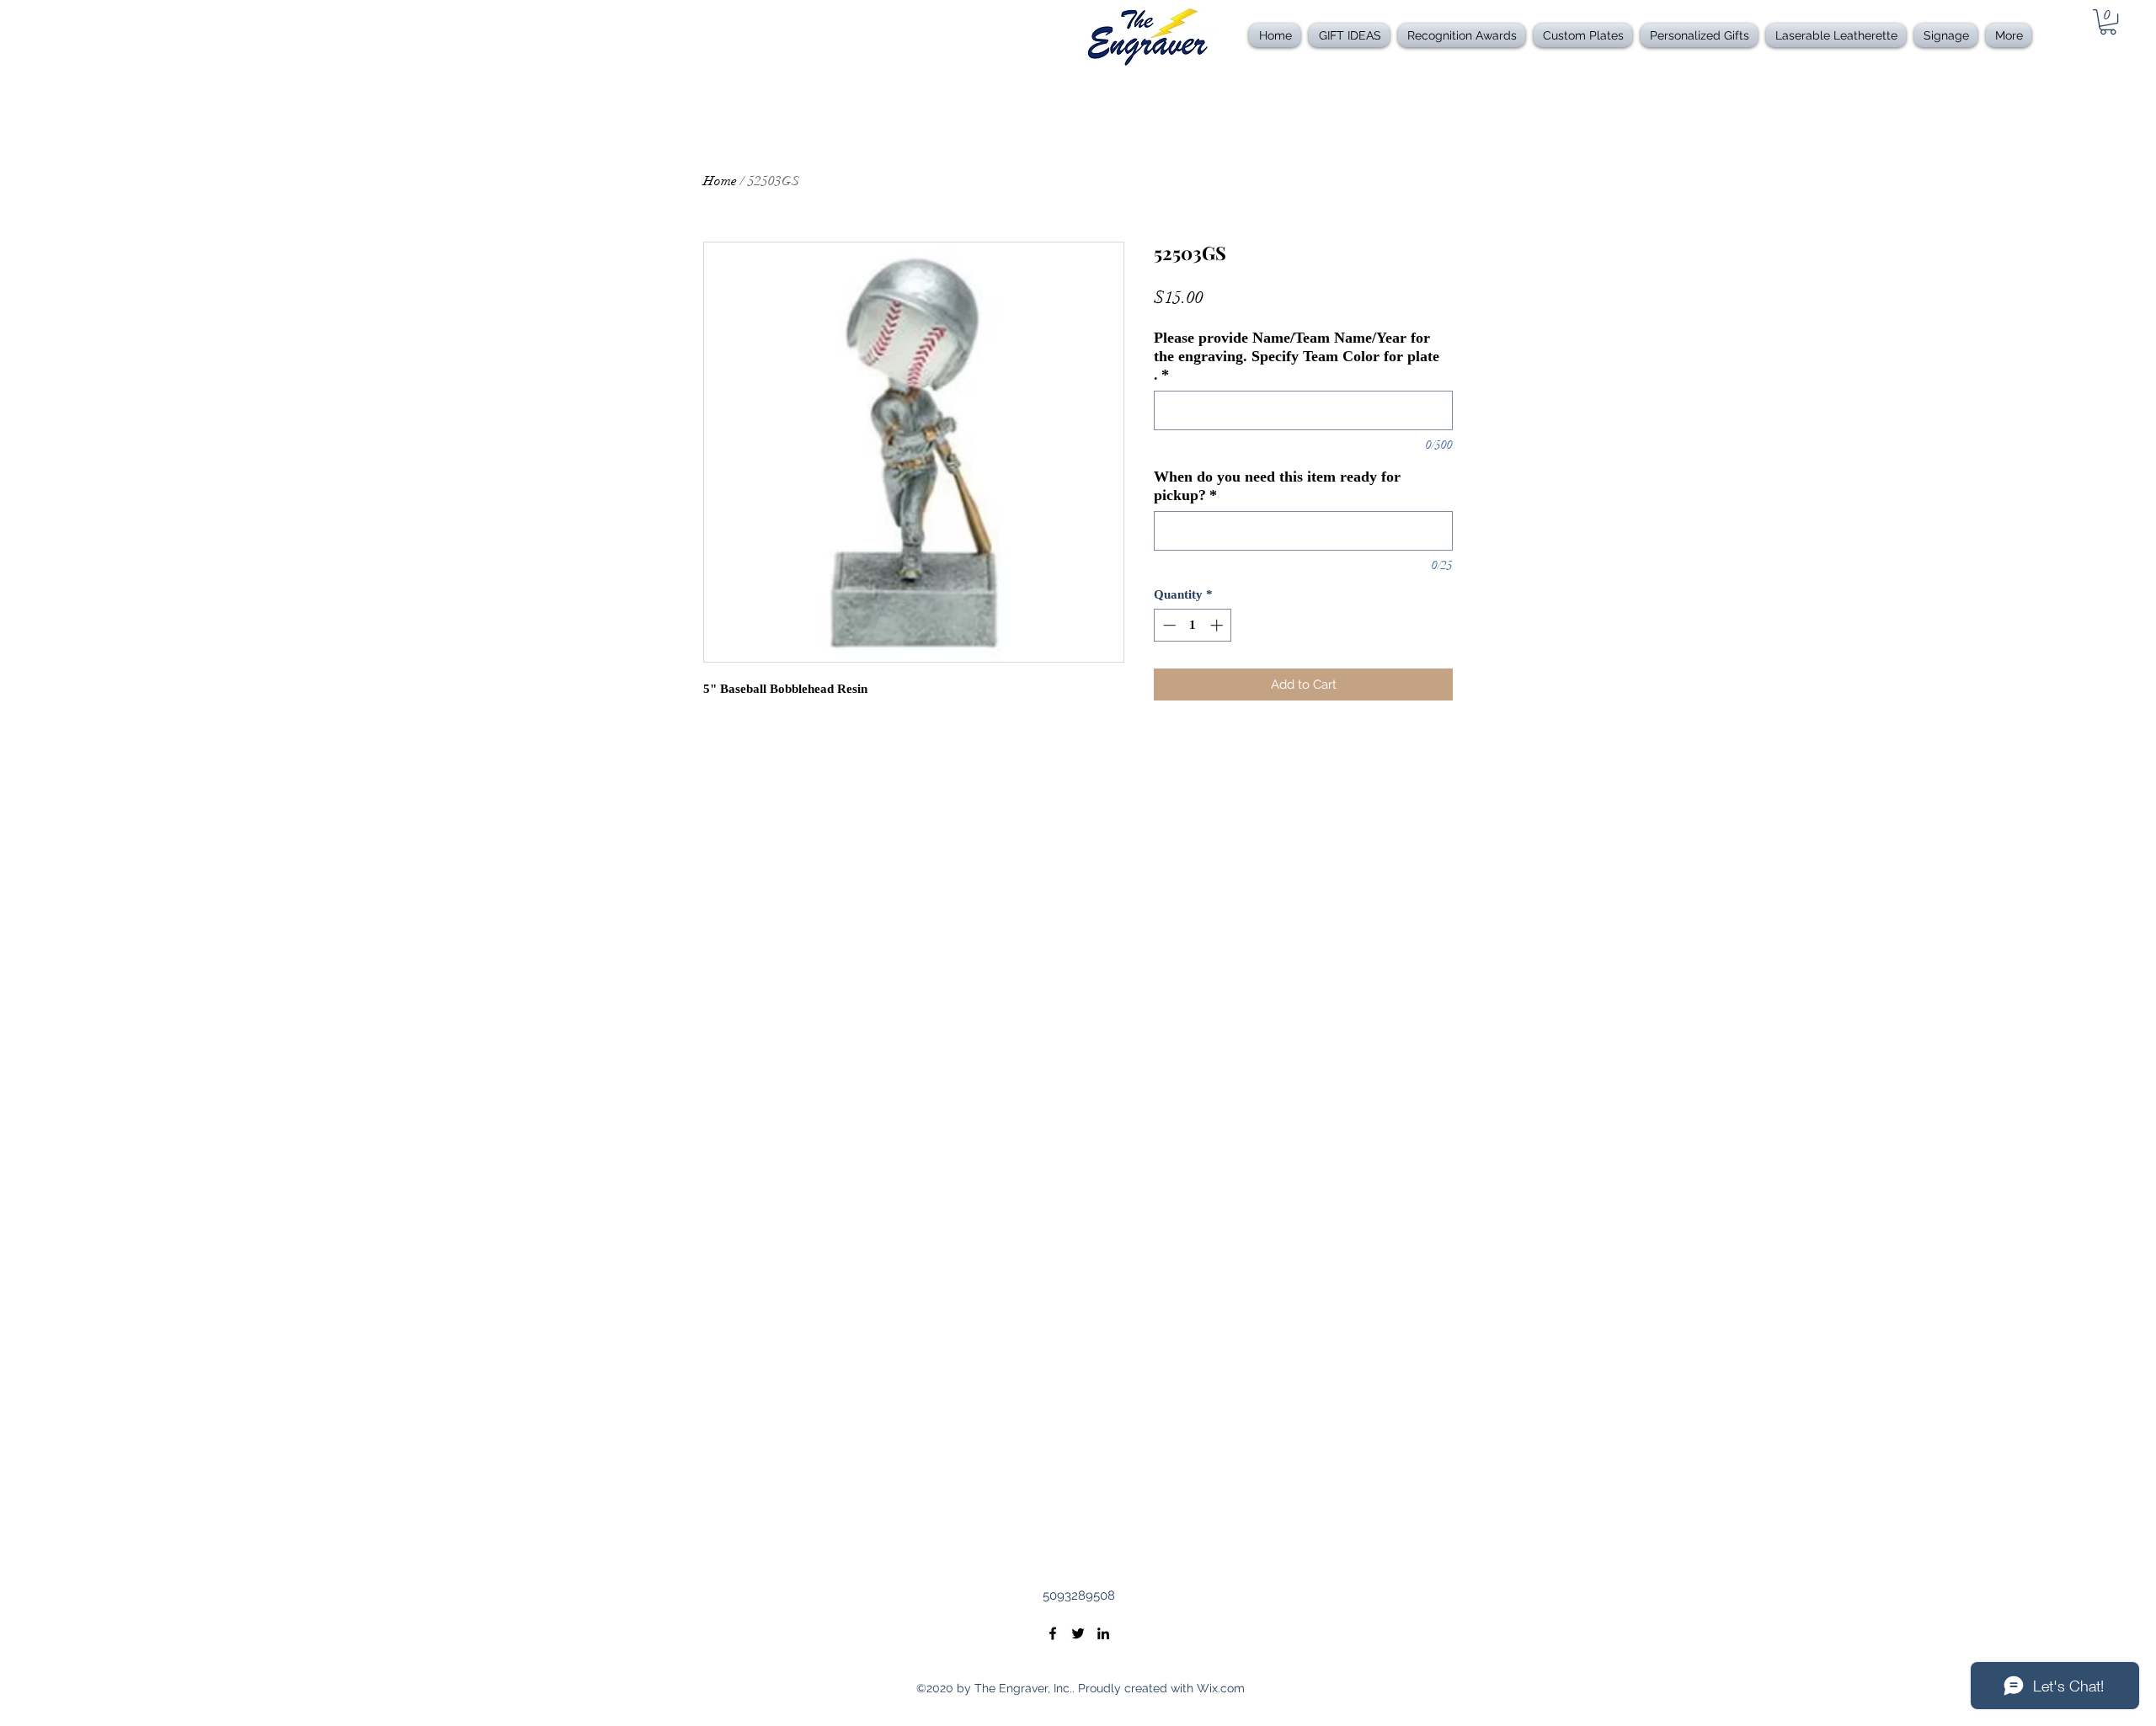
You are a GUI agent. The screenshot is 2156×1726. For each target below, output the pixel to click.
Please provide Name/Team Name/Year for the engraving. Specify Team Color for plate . (1297, 356)
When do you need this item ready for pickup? (1277, 486)
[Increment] (1218, 625)
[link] (2108, 22)
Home (720, 181)
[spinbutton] (1193, 625)
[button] (1462, 35)
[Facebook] (1053, 1633)
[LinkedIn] (1103, 1633)
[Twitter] (1078, 1633)
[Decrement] (1168, 625)
